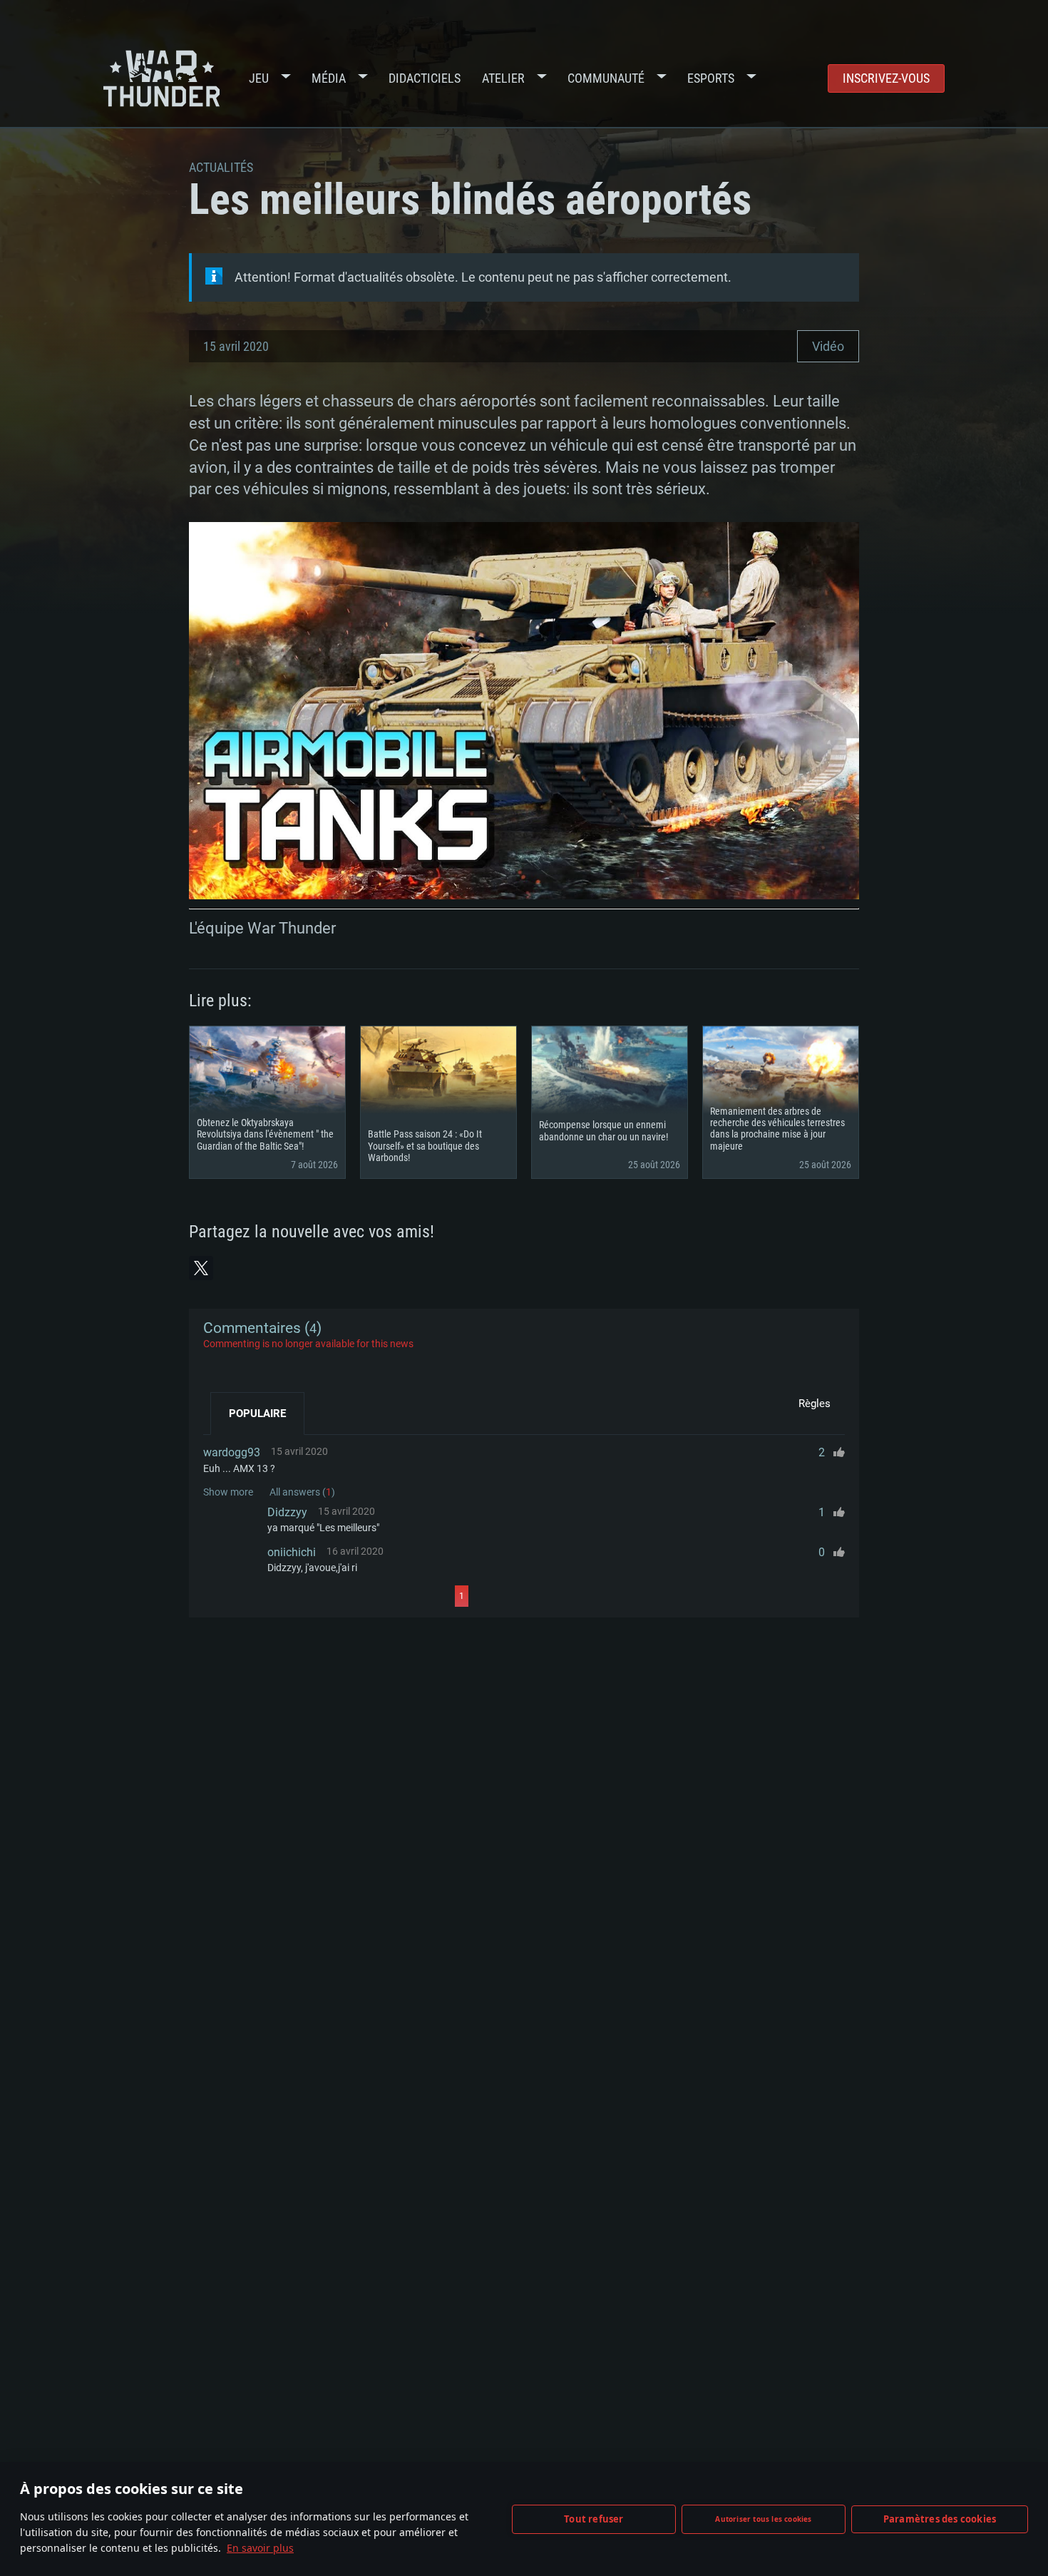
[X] (201, 1268)
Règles (815, 1404)
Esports (711, 78)
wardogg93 (232, 1452)
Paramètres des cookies (940, 2519)
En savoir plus (260, 2548)
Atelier (503, 78)
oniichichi (292, 1552)
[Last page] (596, 1596)
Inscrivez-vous (886, 78)
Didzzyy (287, 1512)
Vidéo (828, 346)
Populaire (257, 1414)
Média (329, 78)
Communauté (606, 78)
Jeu (259, 78)
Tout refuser (594, 2519)
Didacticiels (425, 78)
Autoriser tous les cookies (763, 2519)
